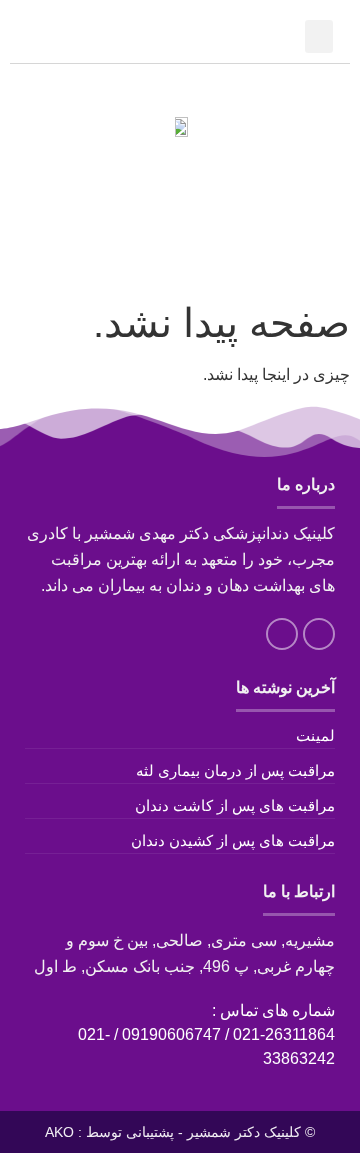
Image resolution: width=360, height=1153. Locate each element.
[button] (319, 36)
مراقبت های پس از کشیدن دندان (233, 840)
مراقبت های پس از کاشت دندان (235, 805)
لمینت (315, 735)
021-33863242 (180, 37)
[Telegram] (174, 172)
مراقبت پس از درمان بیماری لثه (235, 770)
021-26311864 (284, 1034)
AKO (59, 1132)
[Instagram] (207, 172)
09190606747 (171, 1034)
